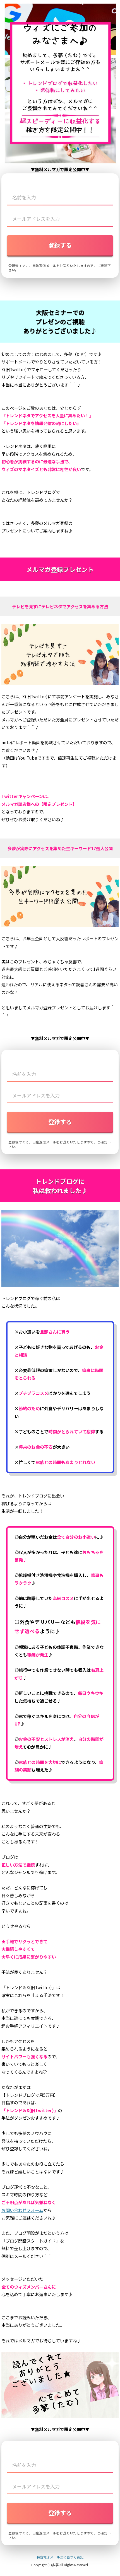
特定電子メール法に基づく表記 (60, 2557)
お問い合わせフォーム (22, 2210)
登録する (60, 245)
